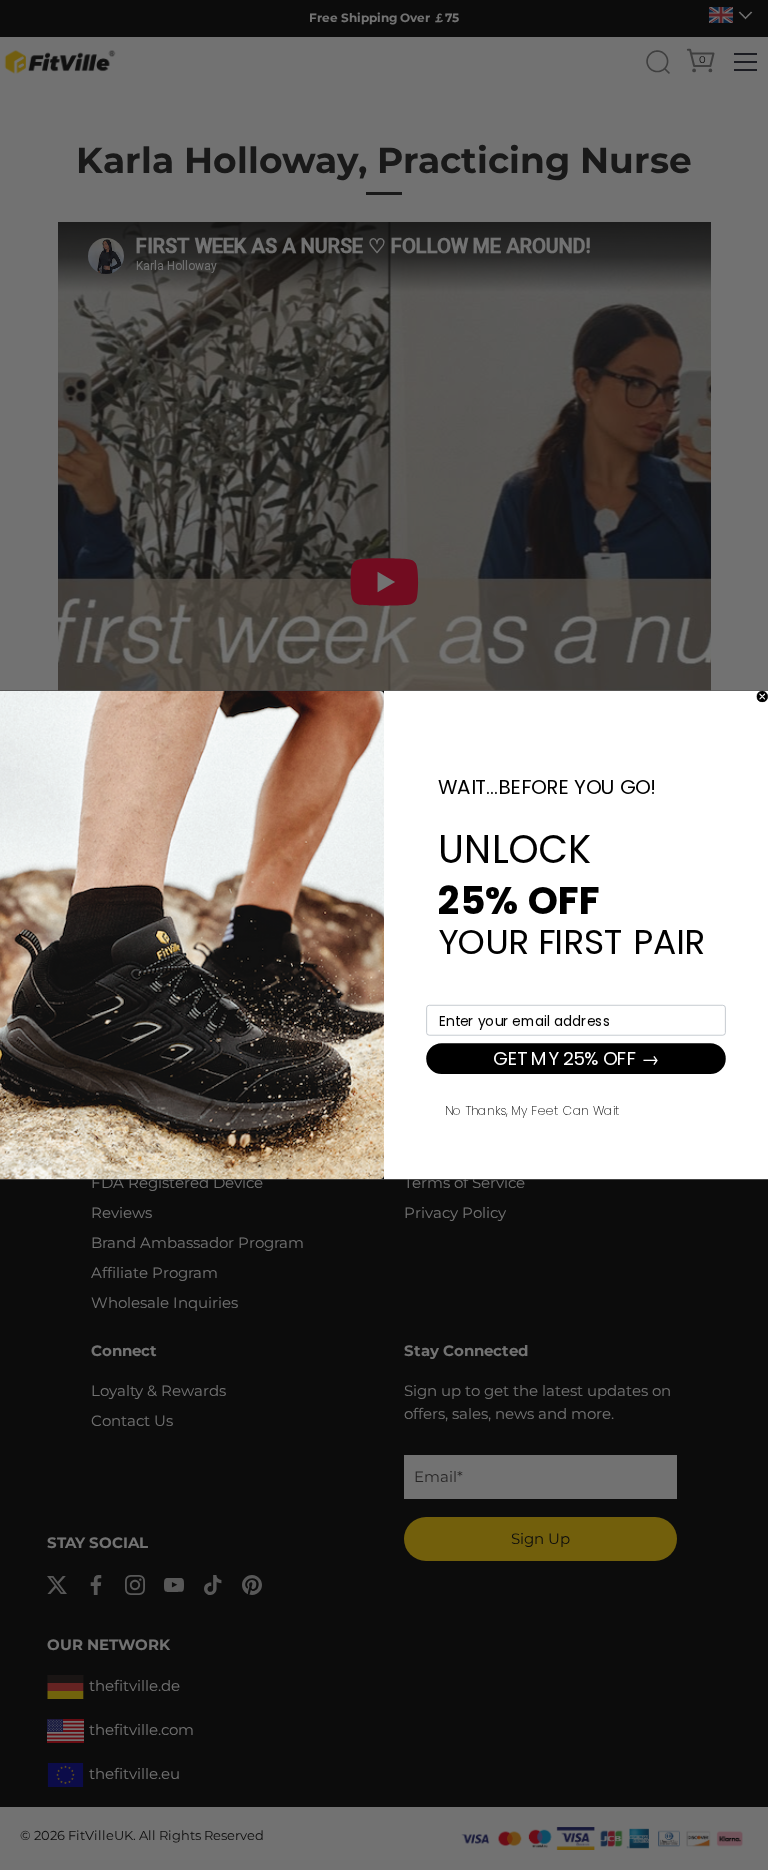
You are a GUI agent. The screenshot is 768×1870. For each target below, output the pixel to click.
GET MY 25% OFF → (576, 1058)
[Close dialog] (762, 697)
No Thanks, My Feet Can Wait (532, 1109)
